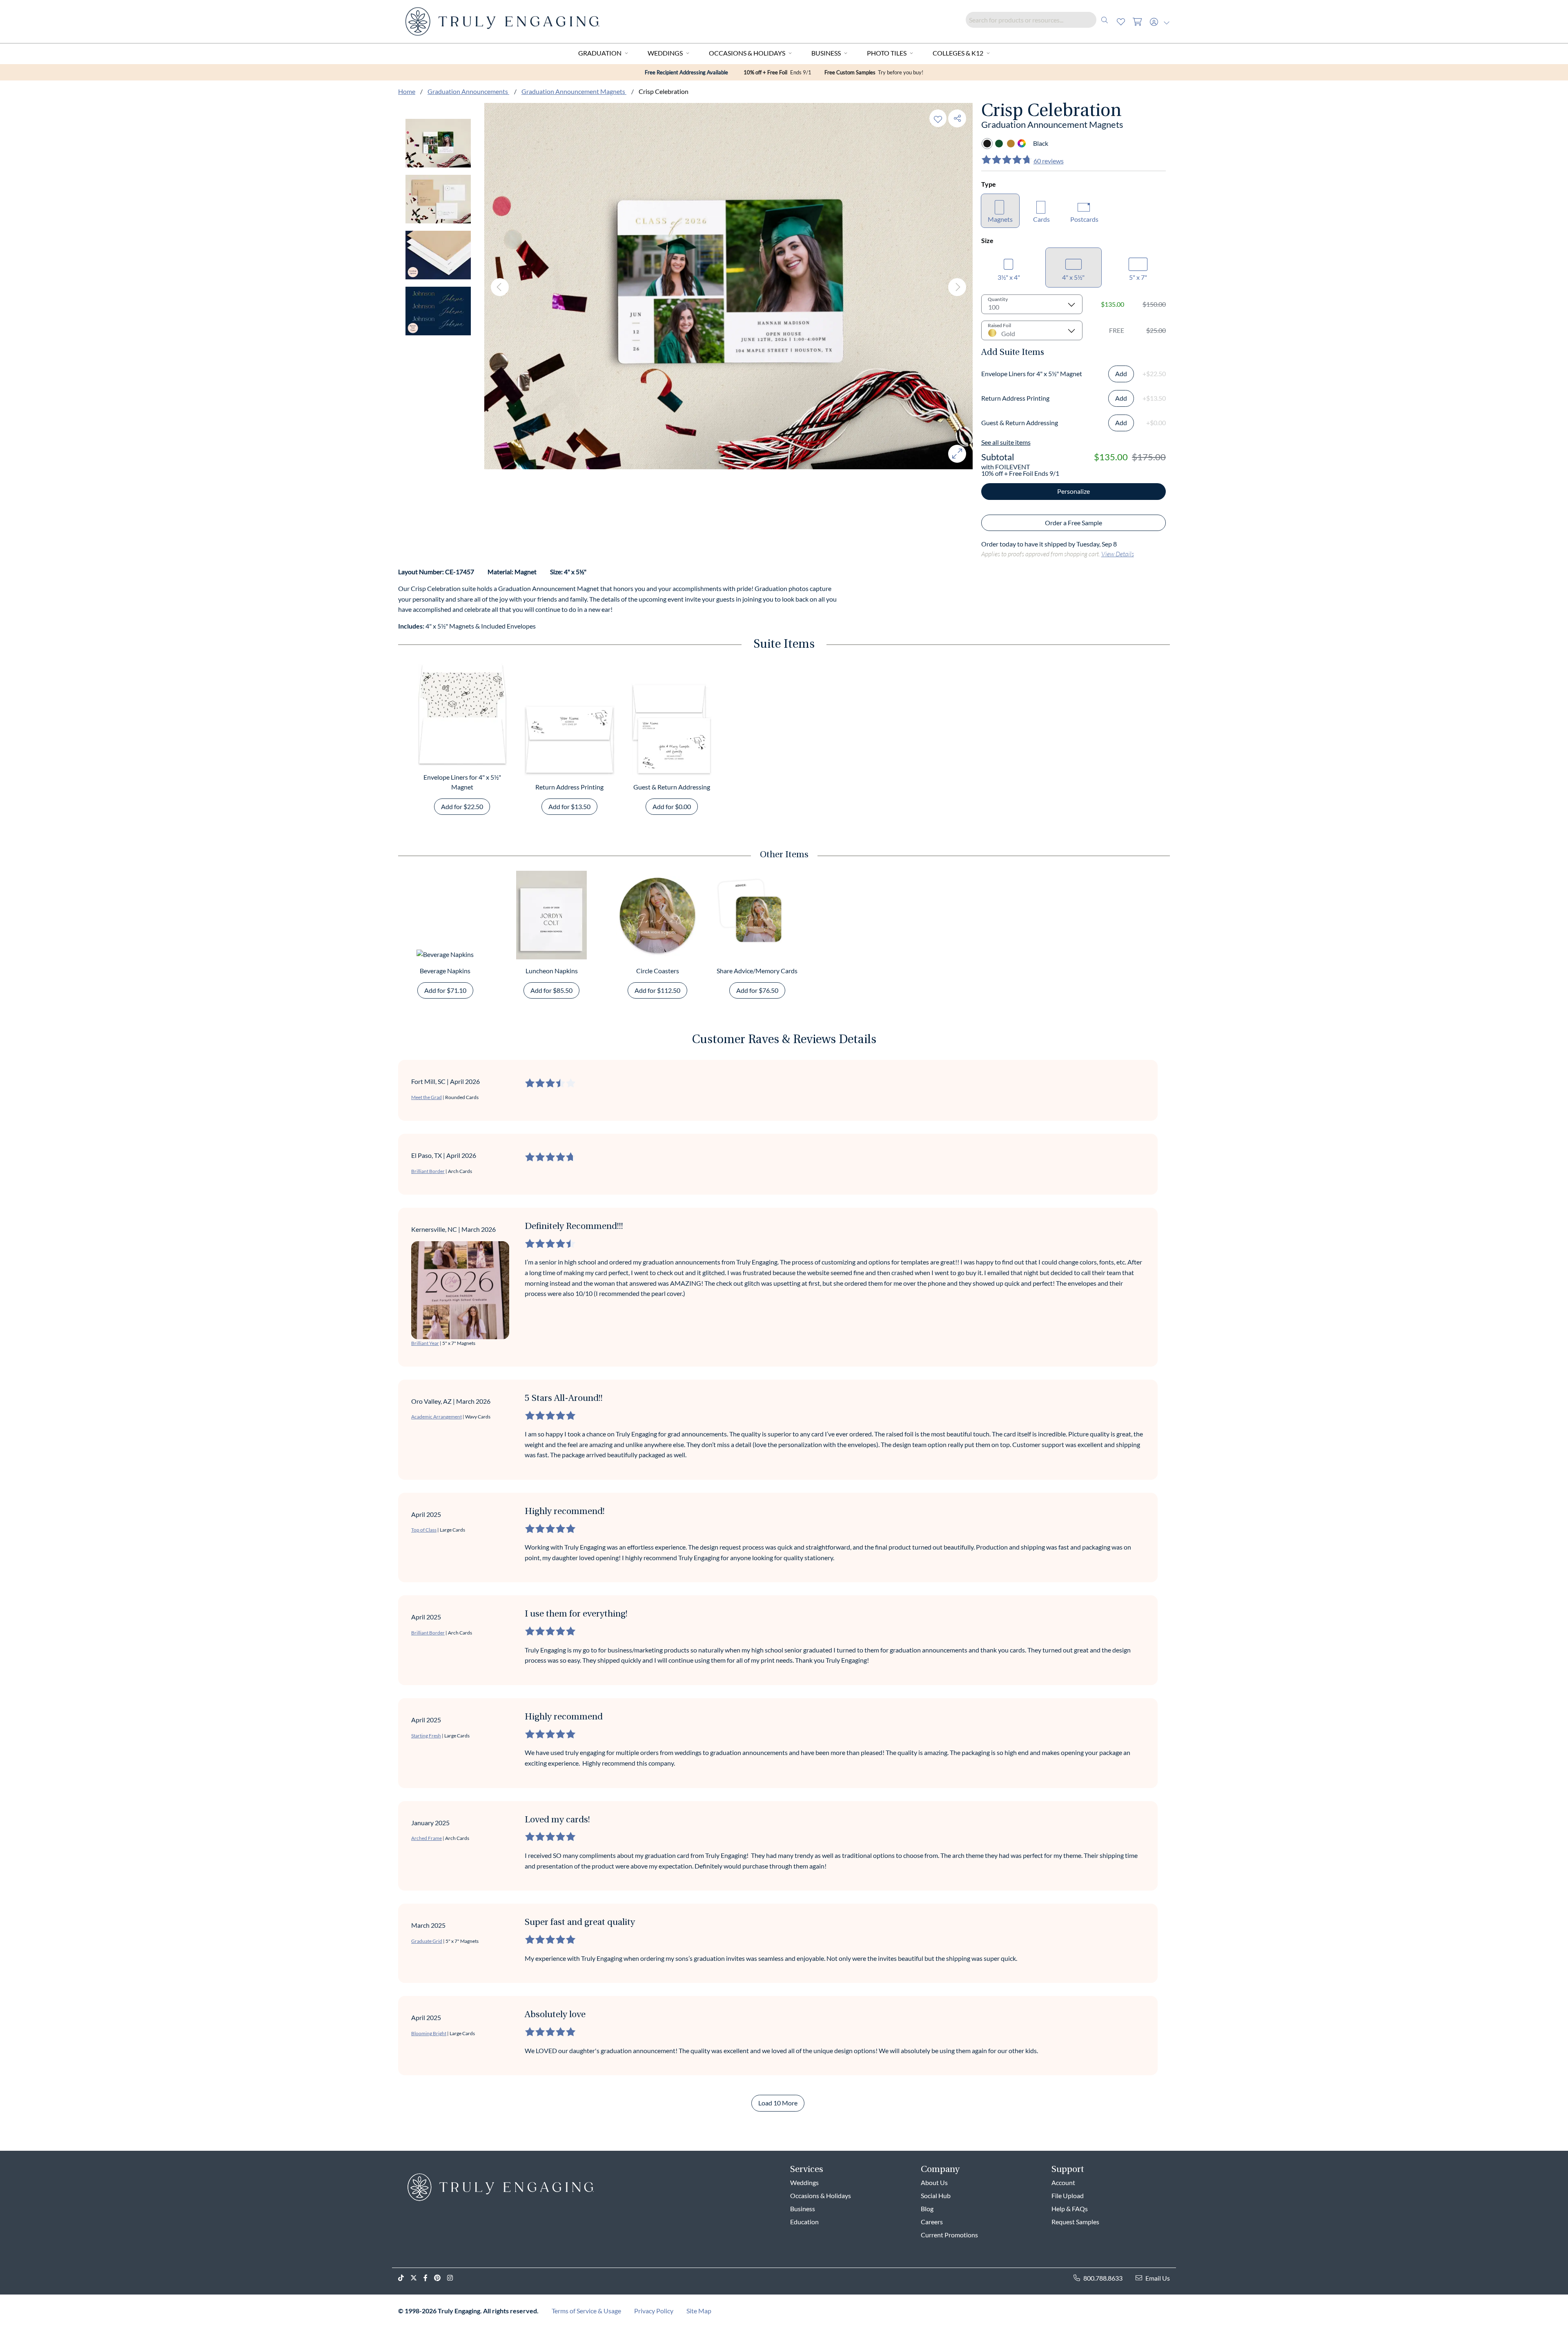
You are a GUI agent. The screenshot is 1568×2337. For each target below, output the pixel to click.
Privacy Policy (654, 2311)
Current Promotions (949, 2235)
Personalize (1074, 491)
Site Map (699, 2311)
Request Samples (1075, 2222)
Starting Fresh (426, 1736)
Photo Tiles (887, 53)
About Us (934, 2182)
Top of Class (424, 1530)
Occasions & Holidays (747, 53)
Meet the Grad (427, 1097)
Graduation (600, 53)
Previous (500, 287)
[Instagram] (453, 2278)
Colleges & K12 (958, 53)
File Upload (1068, 2195)
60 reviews (1049, 161)
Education (804, 2222)
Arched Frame (427, 1838)
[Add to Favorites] (938, 118)
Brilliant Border (428, 1171)
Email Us (1158, 2278)
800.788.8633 (1103, 2278)
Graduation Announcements (468, 91)
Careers (932, 2222)
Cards (1041, 219)
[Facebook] (429, 2278)
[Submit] (1105, 20)
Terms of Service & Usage (586, 2311)
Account (1063, 2182)
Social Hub (936, 2195)
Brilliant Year (425, 1343)
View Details (1118, 554)
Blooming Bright (429, 2033)
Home (407, 91)
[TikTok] (404, 2278)
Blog (927, 2209)
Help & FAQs (1070, 2209)
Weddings (665, 53)
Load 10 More (778, 2103)
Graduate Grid (427, 1941)
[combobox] (1039, 20)
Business (826, 53)
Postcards (1084, 219)
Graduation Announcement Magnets (574, 91)
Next (957, 287)
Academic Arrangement (437, 1417)
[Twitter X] (417, 2278)
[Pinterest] (441, 2278)
